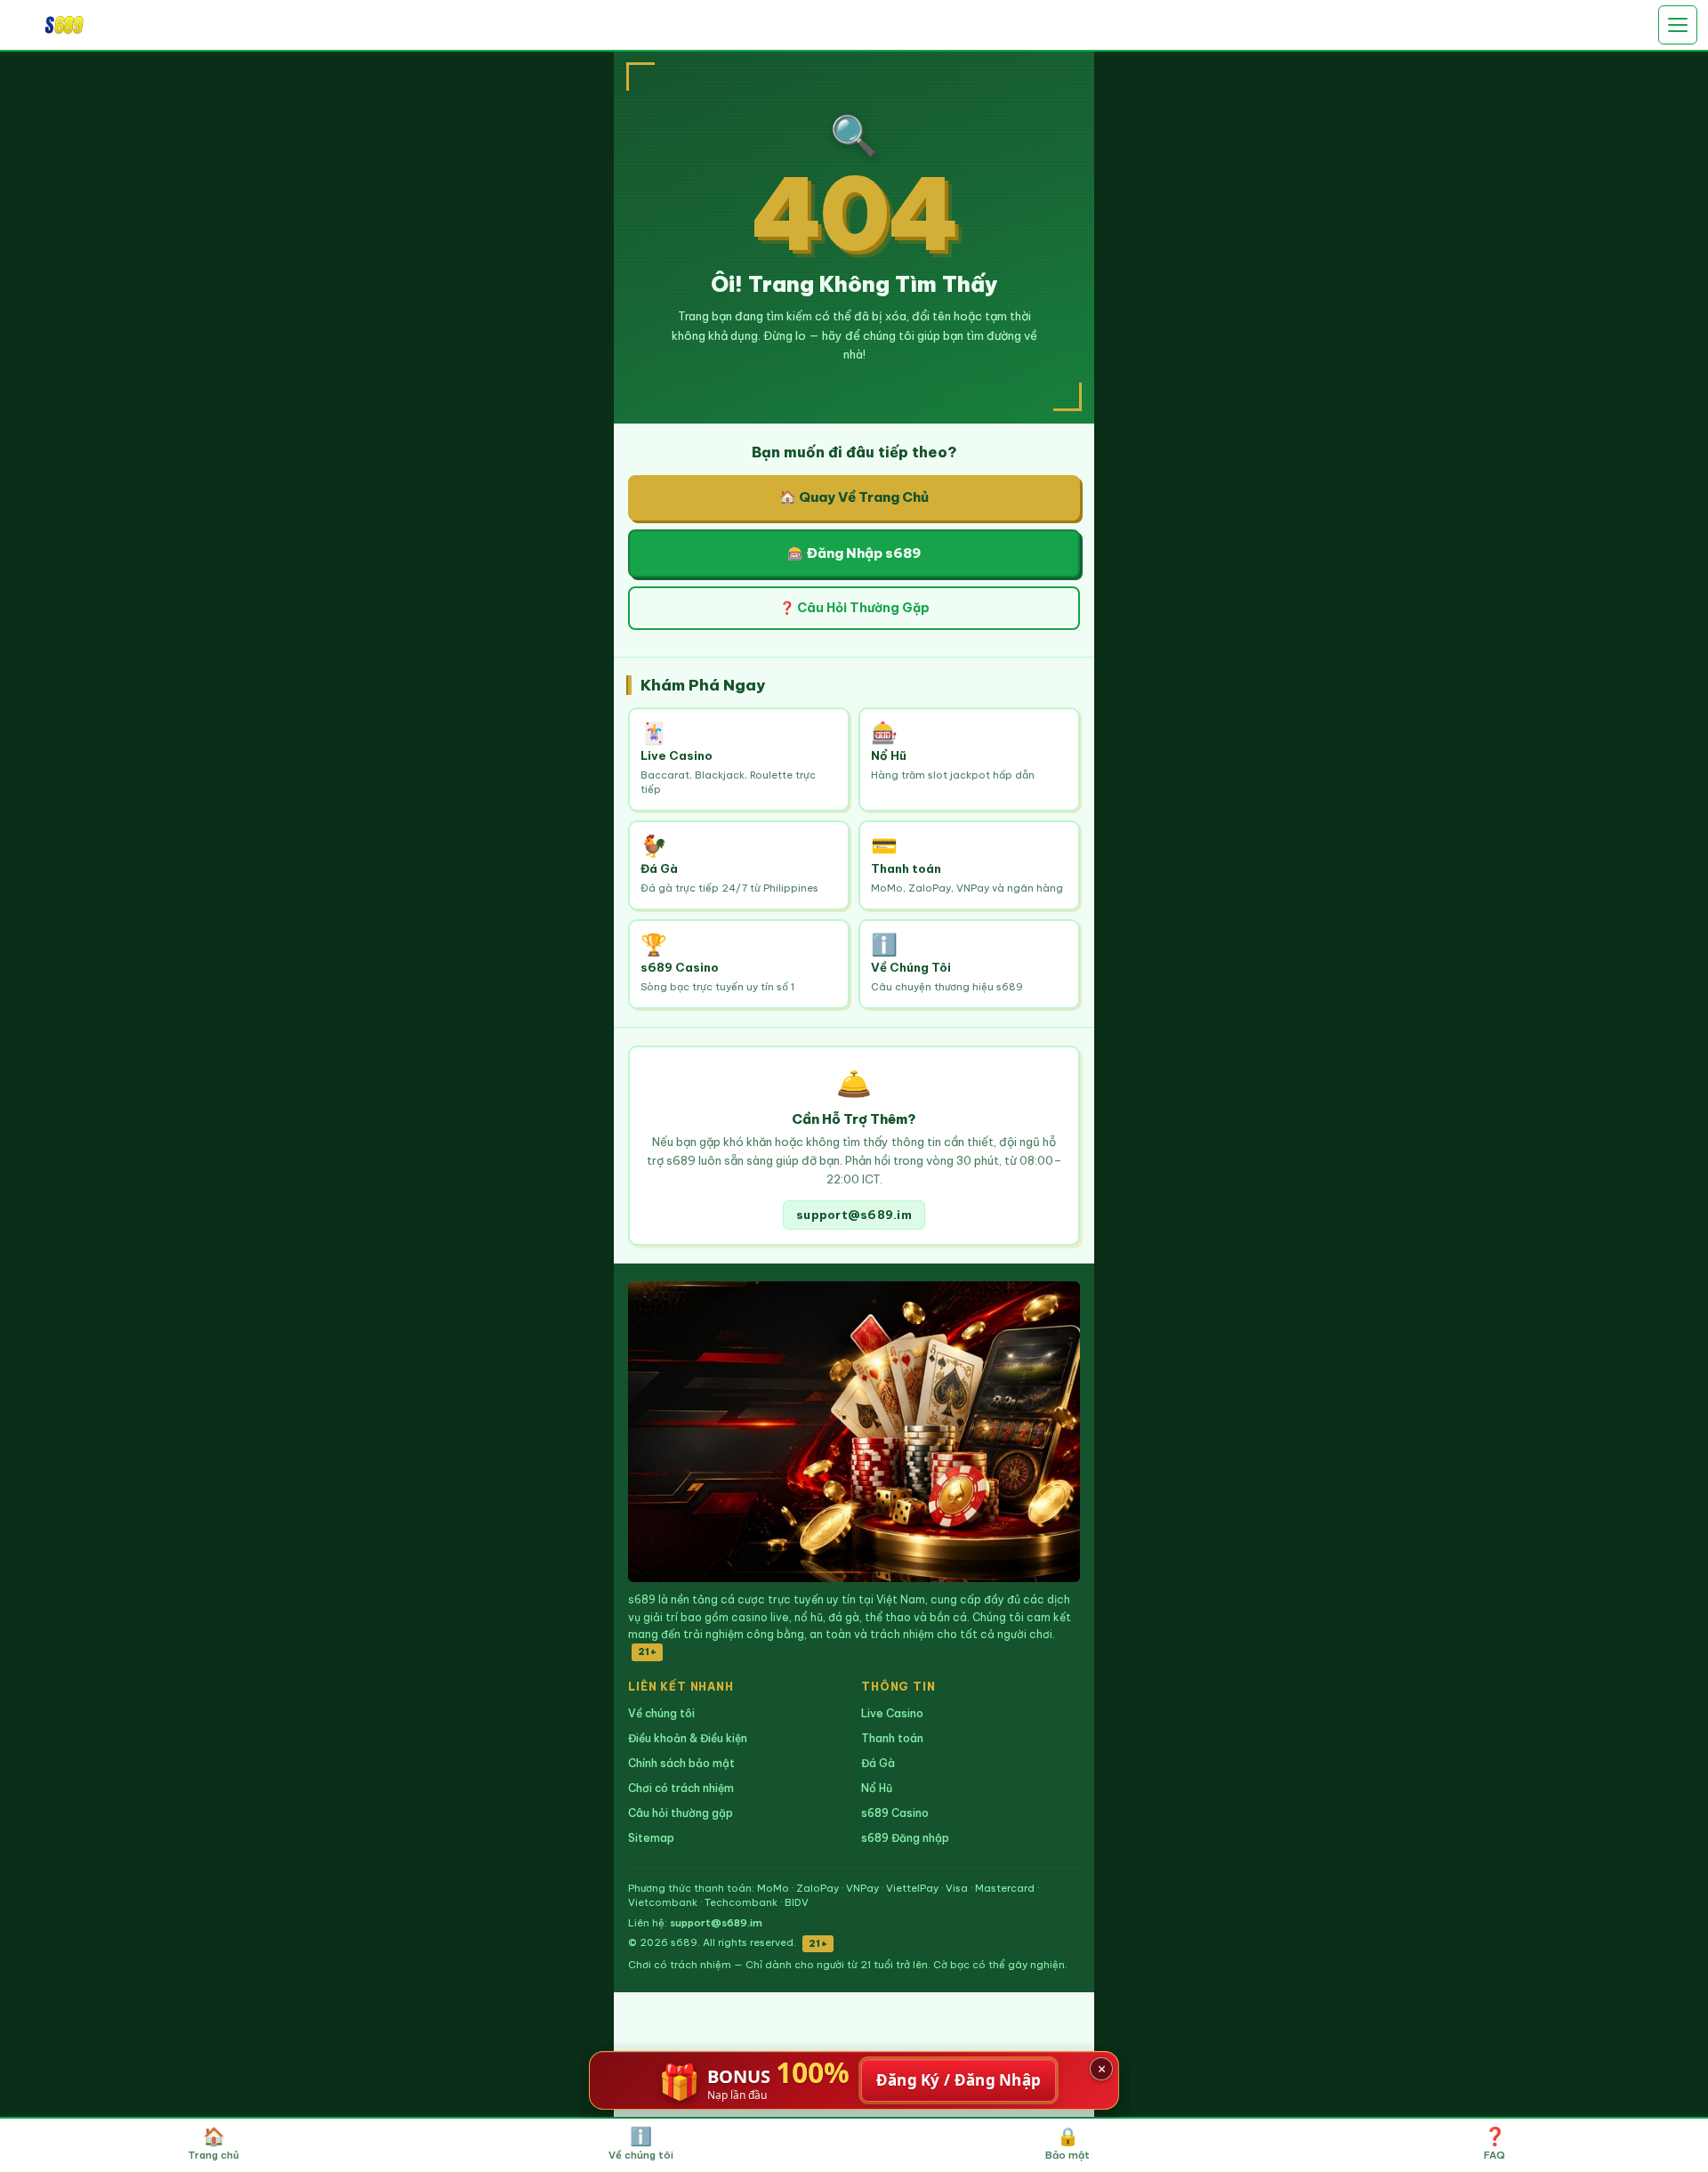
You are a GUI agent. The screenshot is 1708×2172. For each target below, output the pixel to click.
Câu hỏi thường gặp (681, 1813)
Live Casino (892, 1713)
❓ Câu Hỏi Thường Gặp (854, 608)
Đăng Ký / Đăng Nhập (959, 2080)
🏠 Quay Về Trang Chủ (854, 497)
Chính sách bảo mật (681, 1763)
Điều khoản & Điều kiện (688, 1738)
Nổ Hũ (877, 1788)
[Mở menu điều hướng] (1678, 25)
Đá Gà (878, 1763)
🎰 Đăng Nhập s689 (854, 553)
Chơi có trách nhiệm (681, 1788)
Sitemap (651, 1838)
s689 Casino (895, 1813)
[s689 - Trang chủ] (64, 24)
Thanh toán (892, 1738)
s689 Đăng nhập (905, 1838)
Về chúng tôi (661, 1713)
